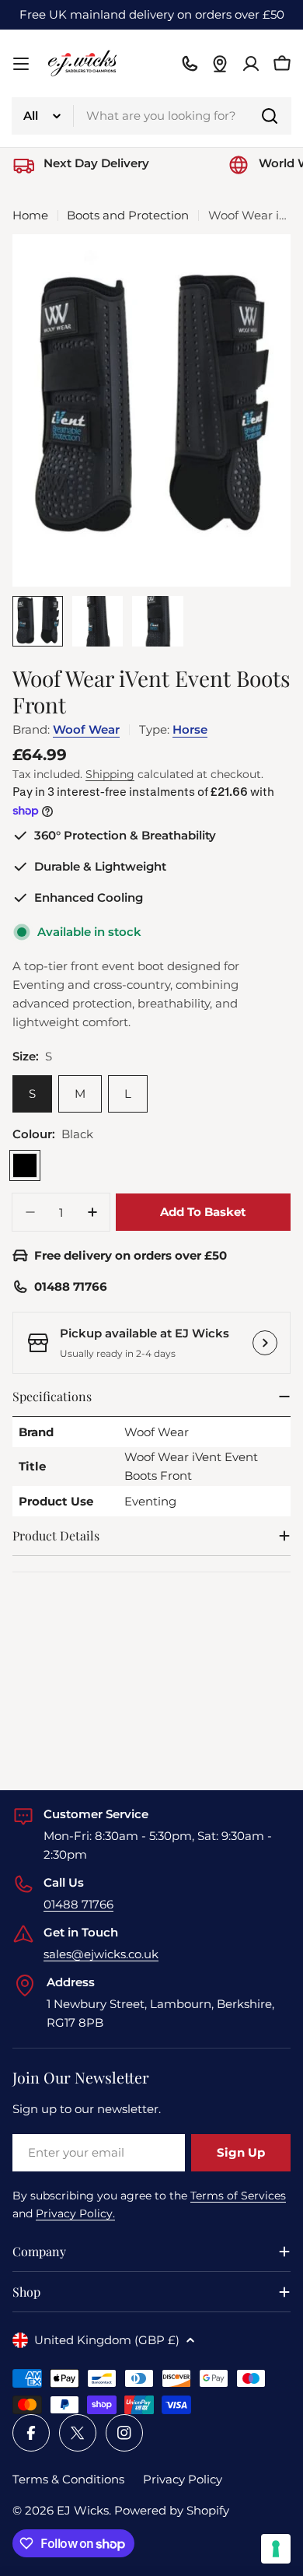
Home (30, 215)
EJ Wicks (83, 2510)
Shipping (110, 774)
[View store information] (265, 1343)
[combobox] (151, 116)
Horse (190, 729)
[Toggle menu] (21, 64)
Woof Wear (86, 729)
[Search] (270, 116)
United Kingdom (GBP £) (107, 2340)
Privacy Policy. (75, 2213)
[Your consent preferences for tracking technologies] (276, 2549)
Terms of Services (238, 2196)
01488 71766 (78, 1904)
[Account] (251, 64)
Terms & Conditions (68, 2479)
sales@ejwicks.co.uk (101, 1954)
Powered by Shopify (172, 2510)
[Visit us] (220, 64)
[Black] (25, 1165)
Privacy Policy (183, 2479)
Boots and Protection (128, 215)
